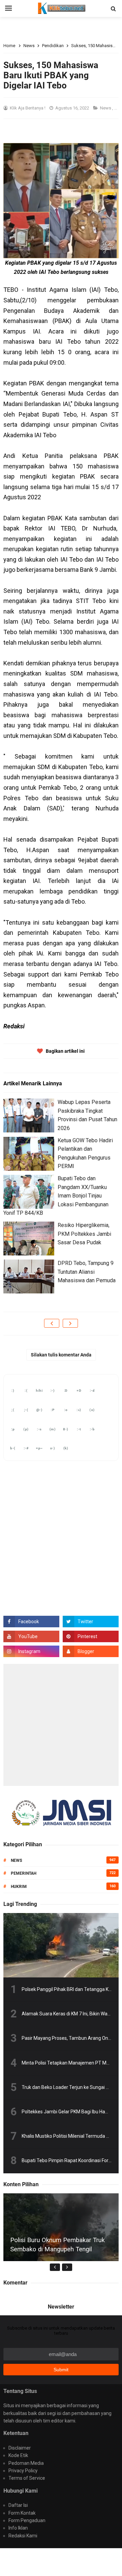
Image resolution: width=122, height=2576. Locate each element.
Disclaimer (20, 2448)
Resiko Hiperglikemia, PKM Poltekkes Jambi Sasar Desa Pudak (84, 1234)
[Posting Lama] (70, 1323)
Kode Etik (18, 2455)
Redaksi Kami (23, 2536)
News (106, 108)
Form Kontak (22, 2513)
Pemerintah (24, 1873)
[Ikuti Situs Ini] (91, 1651)
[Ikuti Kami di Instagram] (31, 1651)
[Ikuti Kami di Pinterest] (91, 1636)
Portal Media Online (70, 2558)
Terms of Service (27, 2478)
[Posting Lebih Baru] (52, 1323)
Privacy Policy (23, 2471)
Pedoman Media (26, 2463)
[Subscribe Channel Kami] (31, 1636)
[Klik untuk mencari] (113, 9)
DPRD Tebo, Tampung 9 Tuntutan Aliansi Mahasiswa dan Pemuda (87, 1272)
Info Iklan (18, 2528)
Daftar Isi (18, 2505)
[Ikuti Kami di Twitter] (91, 1622)
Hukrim (19, 1887)
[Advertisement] (61, 1725)
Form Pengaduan (27, 2520)
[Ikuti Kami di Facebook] (31, 1622)
